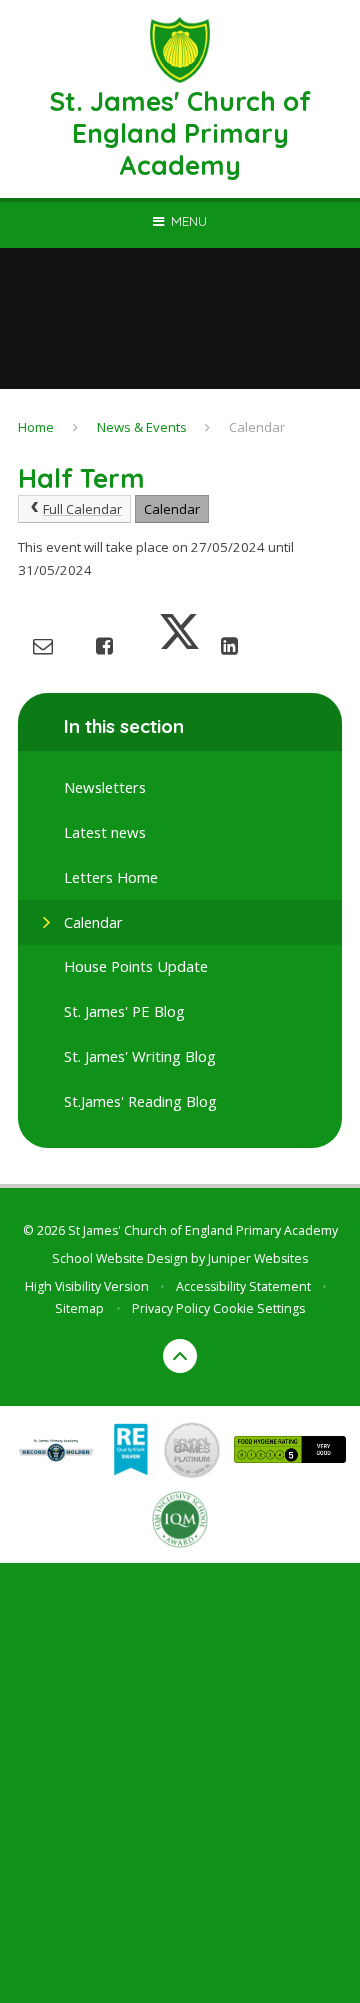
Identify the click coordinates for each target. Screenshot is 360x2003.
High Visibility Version (87, 1286)
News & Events (142, 427)
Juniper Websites (258, 1258)
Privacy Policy (171, 1308)
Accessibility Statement (243, 1286)
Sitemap (79, 1308)
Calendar (257, 427)
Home (36, 427)
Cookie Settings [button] (259, 1308)
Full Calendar (82, 509)
